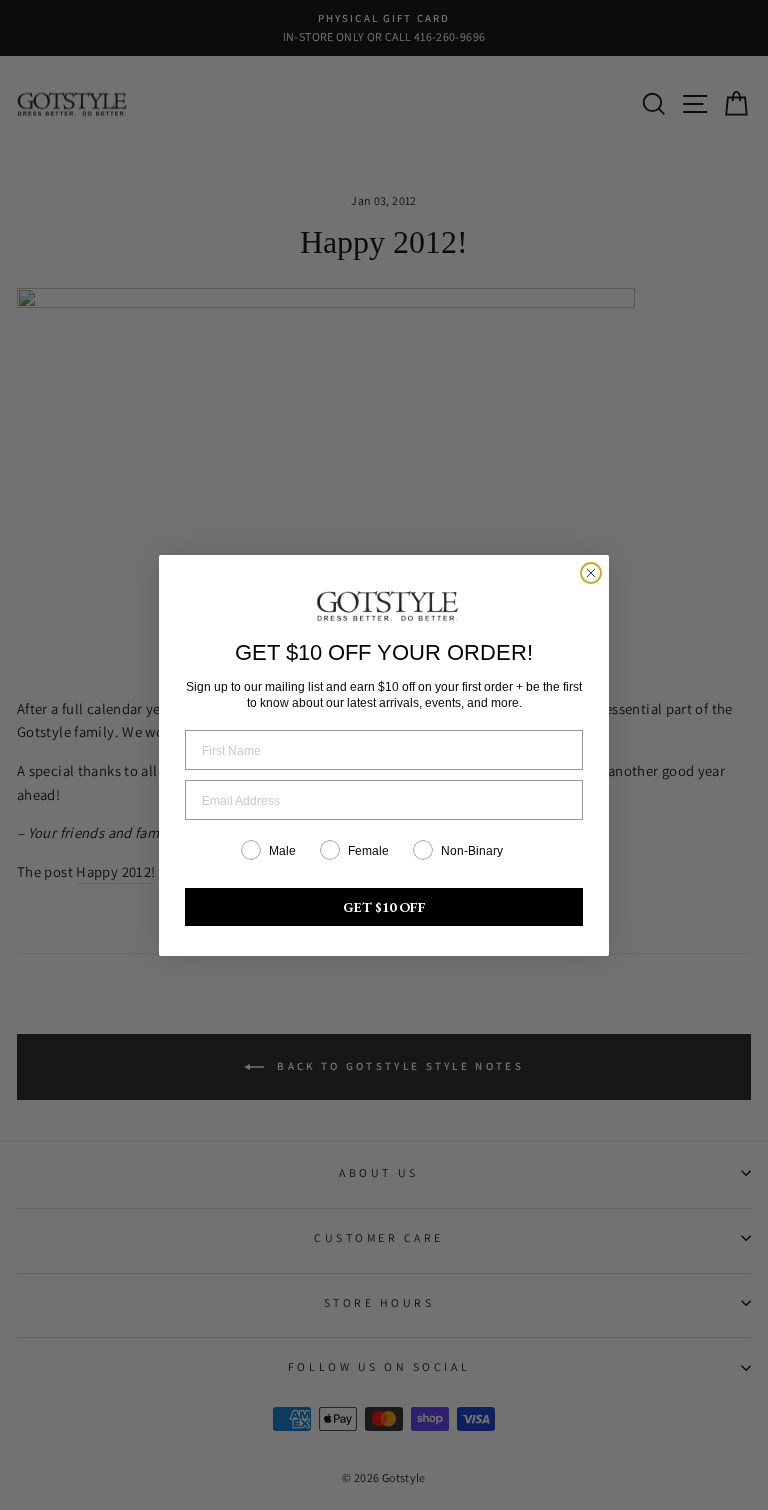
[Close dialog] (591, 573)
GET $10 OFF (384, 907)
